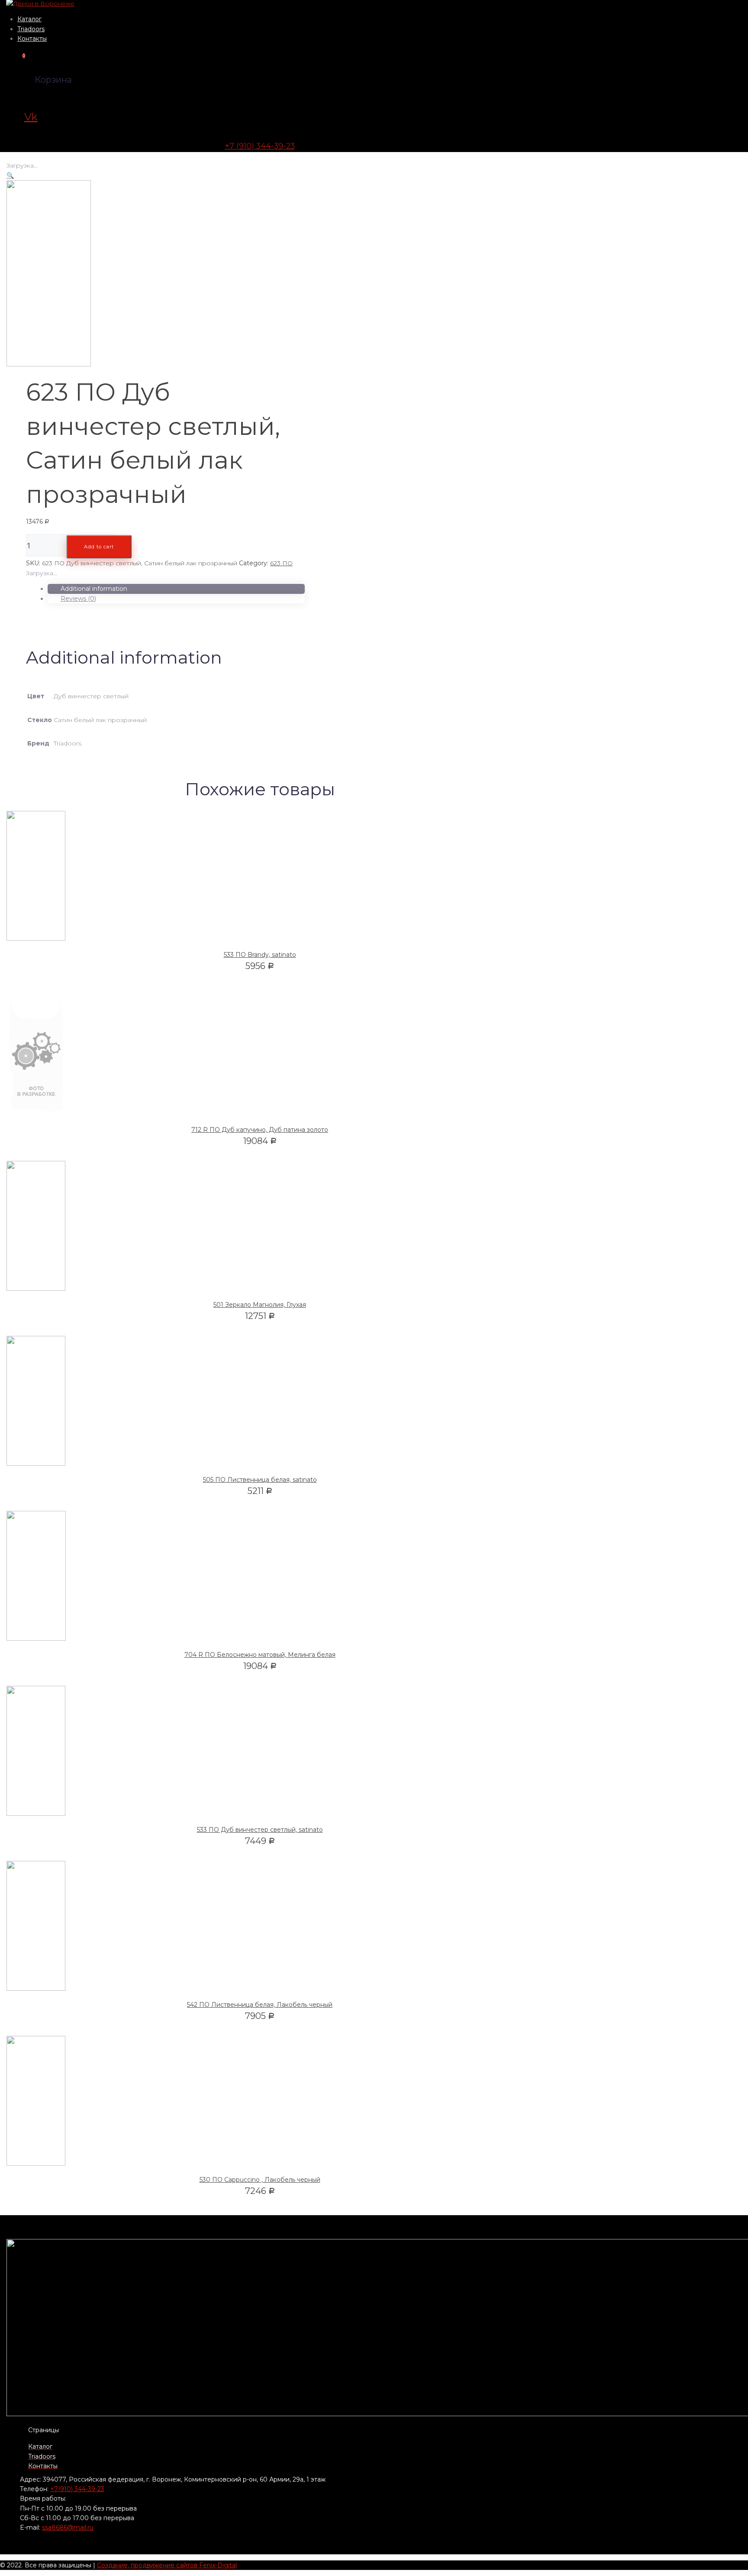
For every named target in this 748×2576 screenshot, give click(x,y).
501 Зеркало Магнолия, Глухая (260, 1305)
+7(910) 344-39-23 (77, 2489)
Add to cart (99, 547)
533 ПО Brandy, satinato (260, 955)
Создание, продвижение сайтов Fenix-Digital (167, 2565)
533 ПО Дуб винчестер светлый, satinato (260, 1830)
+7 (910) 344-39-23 (260, 146)
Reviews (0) (78, 599)
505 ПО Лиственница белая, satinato (260, 1480)
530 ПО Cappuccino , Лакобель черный (260, 2180)
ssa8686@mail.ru (68, 2527)
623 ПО (281, 563)
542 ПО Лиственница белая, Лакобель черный (260, 2005)
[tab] (176, 589)
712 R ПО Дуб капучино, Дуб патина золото (260, 1130)
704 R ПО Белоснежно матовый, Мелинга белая (260, 1655)
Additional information (94, 589)
